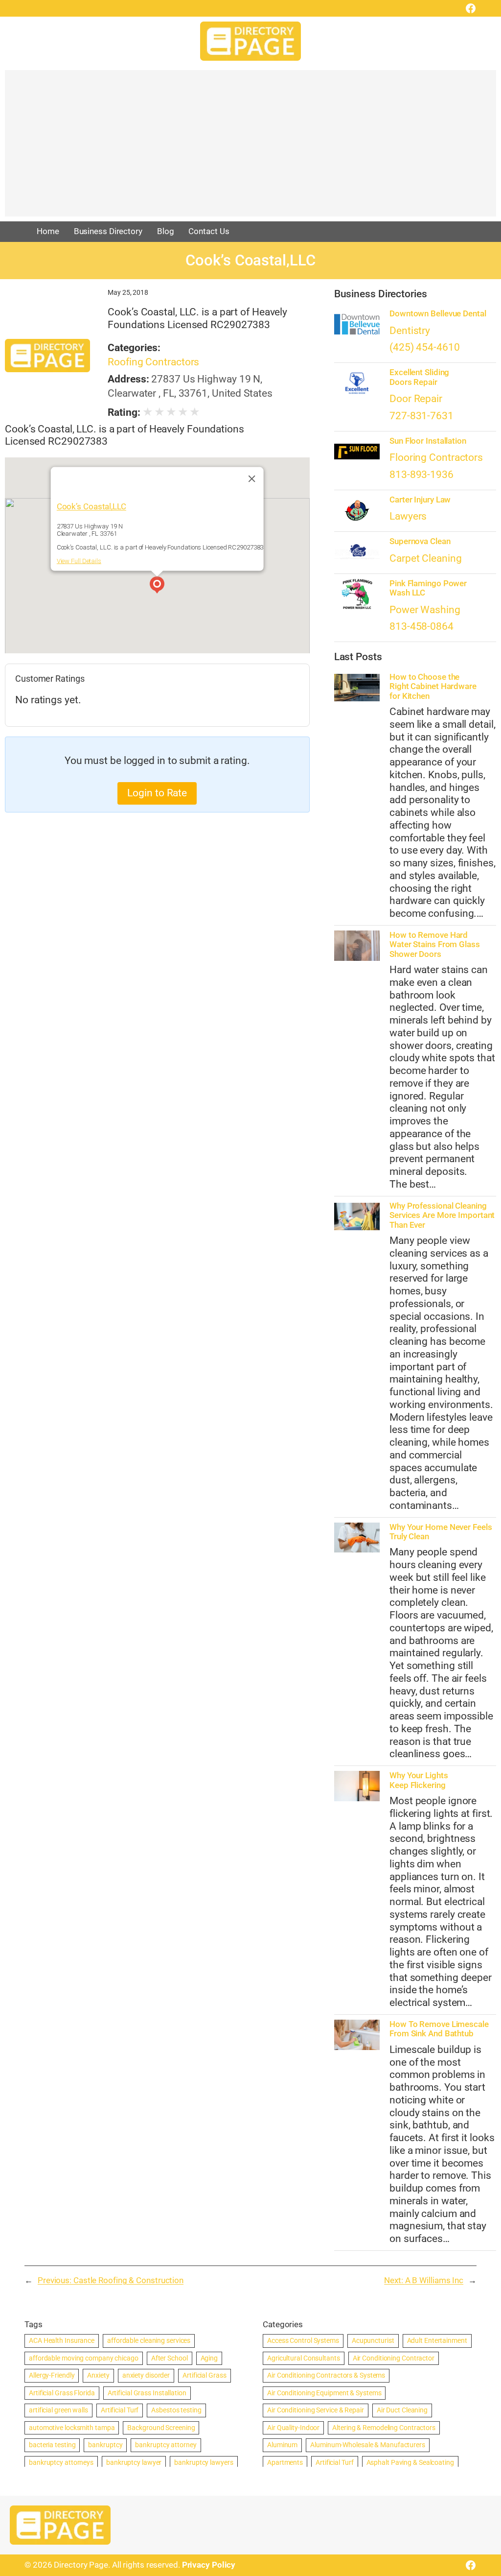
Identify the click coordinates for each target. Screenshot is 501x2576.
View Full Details (79, 561)
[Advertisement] (250, 148)
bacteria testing (52, 2445)
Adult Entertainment (437, 2340)
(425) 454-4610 (425, 347)
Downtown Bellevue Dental (438, 314)
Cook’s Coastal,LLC (91, 506)
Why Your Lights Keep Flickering (419, 1780)
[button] (157, 586)
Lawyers (408, 516)
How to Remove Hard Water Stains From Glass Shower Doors (435, 945)
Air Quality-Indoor (293, 2428)
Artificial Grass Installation (147, 2393)
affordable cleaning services (149, 2340)
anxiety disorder (146, 2375)
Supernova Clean (420, 541)
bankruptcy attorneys (61, 2462)
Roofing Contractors (153, 362)
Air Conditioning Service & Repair (316, 2410)
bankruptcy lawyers (204, 2462)
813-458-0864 (421, 626)
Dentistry (410, 331)
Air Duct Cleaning (402, 2410)
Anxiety (98, 2375)
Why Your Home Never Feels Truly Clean (441, 1532)
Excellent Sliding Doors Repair (419, 377)
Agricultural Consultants (304, 2358)
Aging (209, 2358)
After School (170, 2358)
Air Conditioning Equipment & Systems (324, 2393)
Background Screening (161, 2428)
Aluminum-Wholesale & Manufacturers (368, 2445)
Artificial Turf (120, 2410)
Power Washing (425, 610)
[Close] (252, 479)
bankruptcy (105, 2445)
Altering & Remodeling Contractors (384, 2428)
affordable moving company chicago (84, 2358)
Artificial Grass (204, 2375)
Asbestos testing (176, 2410)
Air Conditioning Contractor (394, 2358)
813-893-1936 (421, 475)
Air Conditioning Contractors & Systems (326, 2375)
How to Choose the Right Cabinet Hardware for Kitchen (433, 687)
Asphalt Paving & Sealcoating (410, 2462)
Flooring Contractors (436, 457)
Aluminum (282, 2445)
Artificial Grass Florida (62, 2393)
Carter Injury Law (420, 500)
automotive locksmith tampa (72, 2428)
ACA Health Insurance (62, 2340)
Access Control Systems (303, 2340)
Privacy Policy (209, 2565)
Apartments (285, 2462)
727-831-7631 (421, 416)
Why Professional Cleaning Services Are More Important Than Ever (442, 1216)
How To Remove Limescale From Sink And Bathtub (439, 2029)
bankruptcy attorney (166, 2445)
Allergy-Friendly (52, 2375)
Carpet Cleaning (426, 558)
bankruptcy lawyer (134, 2462)
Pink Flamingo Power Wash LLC (428, 588)
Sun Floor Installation (428, 441)
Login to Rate (157, 793)
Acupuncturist (373, 2340)
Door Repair (416, 399)
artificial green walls (58, 2410)
